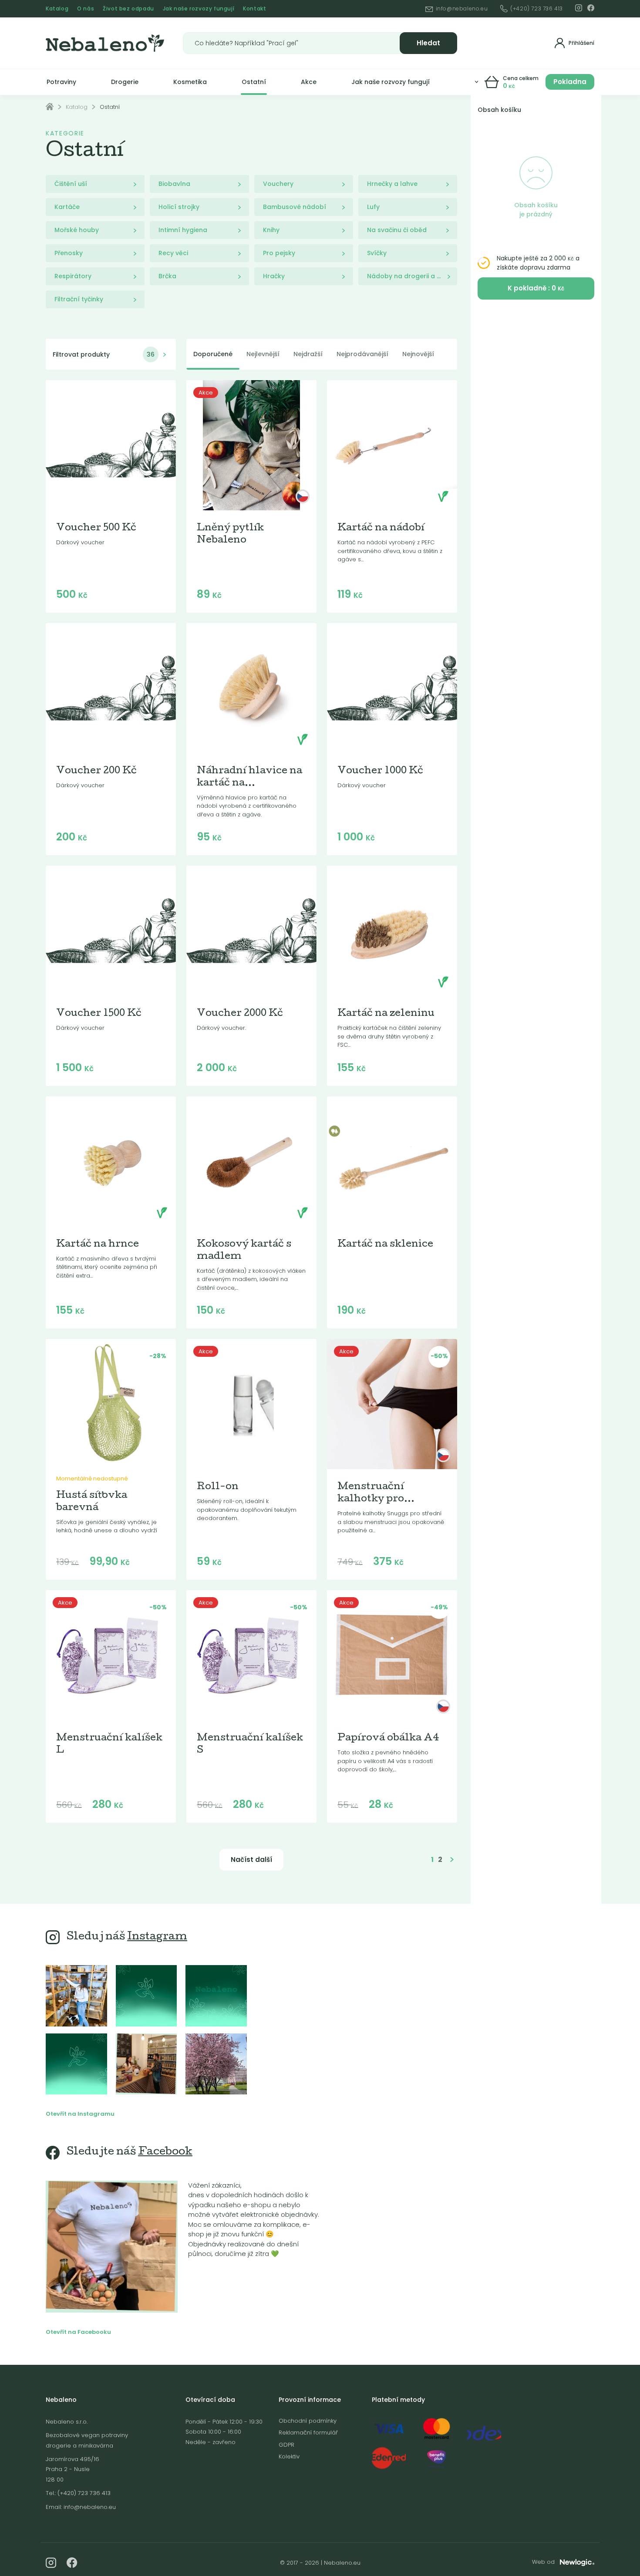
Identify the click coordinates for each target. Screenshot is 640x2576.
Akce (309, 82)
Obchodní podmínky (308, 2421)
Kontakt (254, 8)
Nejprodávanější (362, 354)
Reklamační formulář (308, 2433)
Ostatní (254, 82)
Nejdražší (308, 354)
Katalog (57, 8)
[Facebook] (591, 8)
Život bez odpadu (128, 8)
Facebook (165, 2152)
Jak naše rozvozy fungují (199, 8)
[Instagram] (579, 8)
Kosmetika (190, 82)
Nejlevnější (263, 354)
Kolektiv (289, 2456)
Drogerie (125, 82)
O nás (86, 8)
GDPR (286, 2445)
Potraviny (61, 82)
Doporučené (213, 354)
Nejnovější (418, 354)
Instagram (157, 1937)
